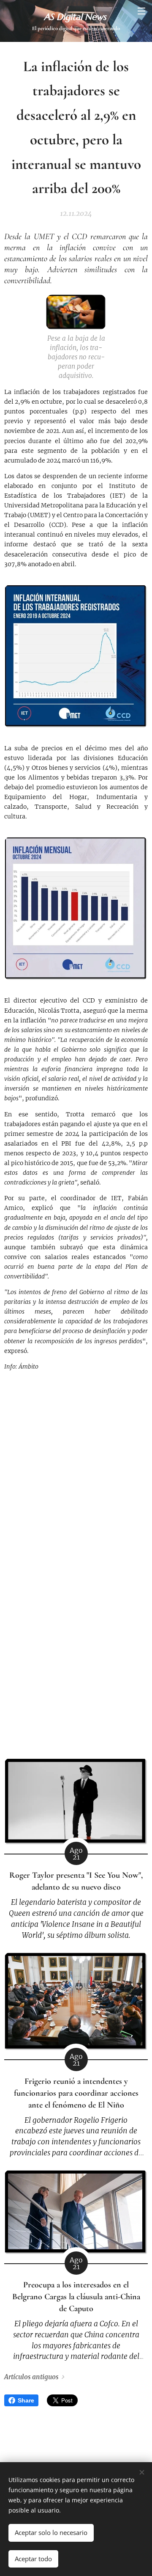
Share (26, 2400)
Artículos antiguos (31, 2377)
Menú (141, 11)
